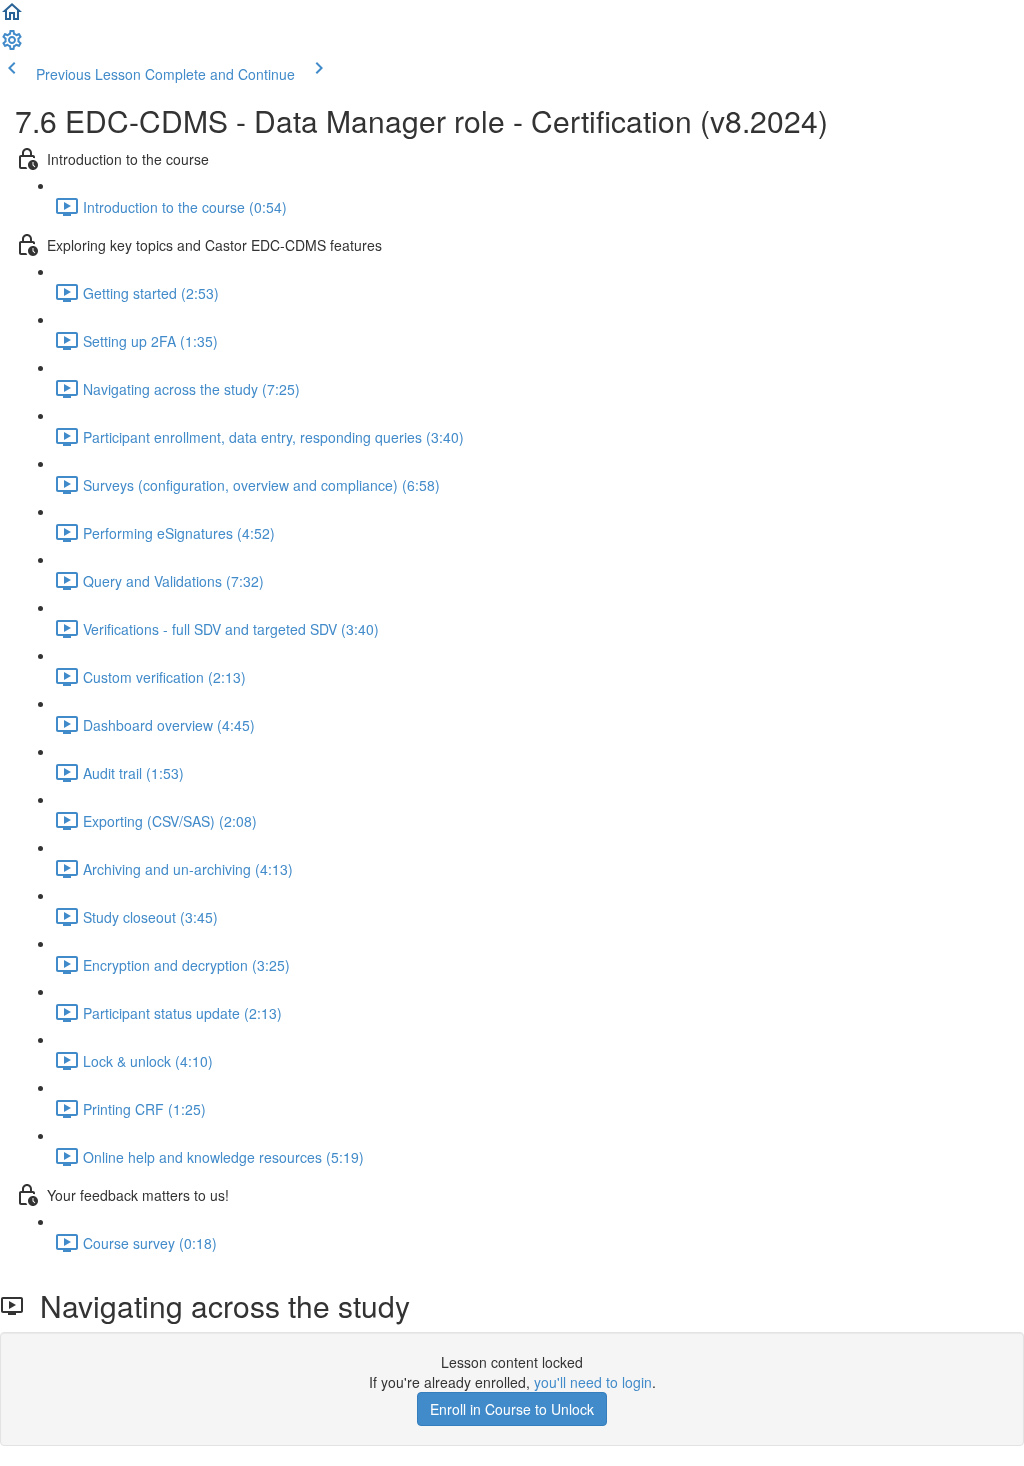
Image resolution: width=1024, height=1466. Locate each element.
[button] (12, 18)
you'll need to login (593, 1382)
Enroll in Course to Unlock (512, 1409)
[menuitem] (12, 46)
